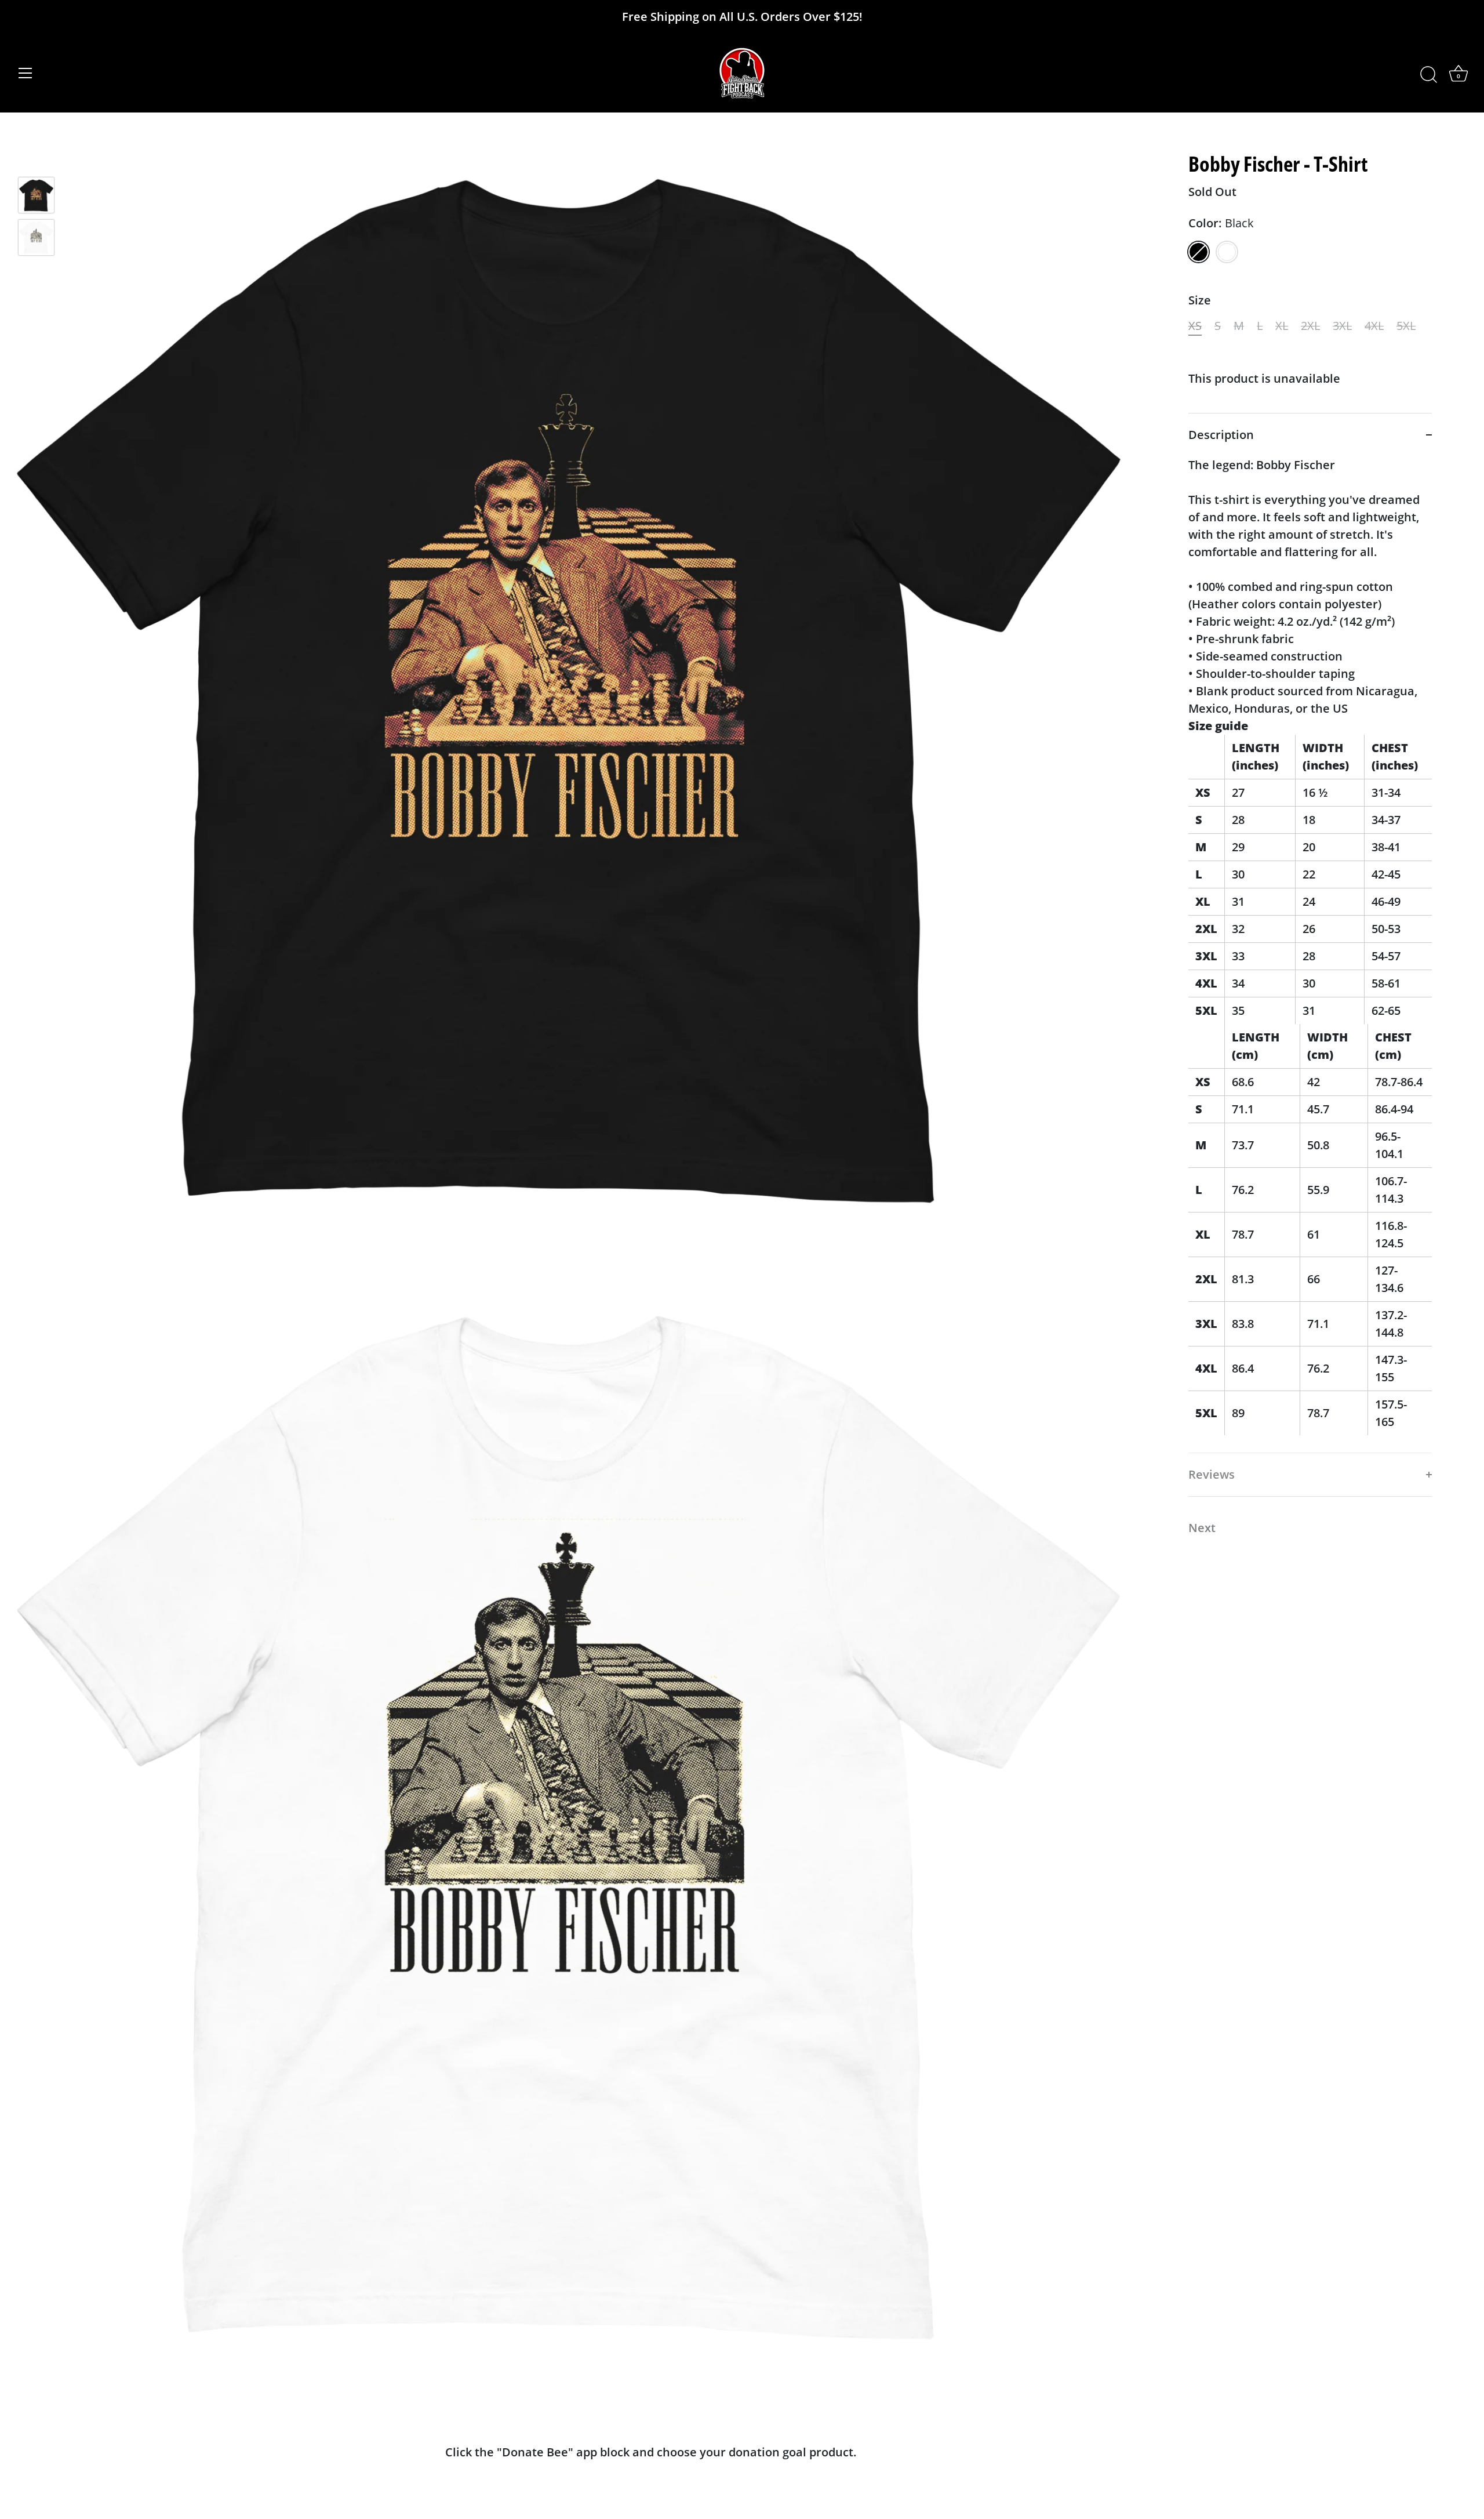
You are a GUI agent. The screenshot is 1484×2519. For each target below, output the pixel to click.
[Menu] (26, 73)
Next (1202, 1528)
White (1227, 252)
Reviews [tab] (1212, 1474)
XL (1282, 326)
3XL (1342, 326)
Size (1200, 300)
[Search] (1428, 75)
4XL (1374, 326)
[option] (36, 197)
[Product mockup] (36, 195)
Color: (1221, 223)
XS (1195, 326)
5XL (1406, 326)
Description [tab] (1221, 435)
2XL (1310, 326)
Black (1199, 252)
